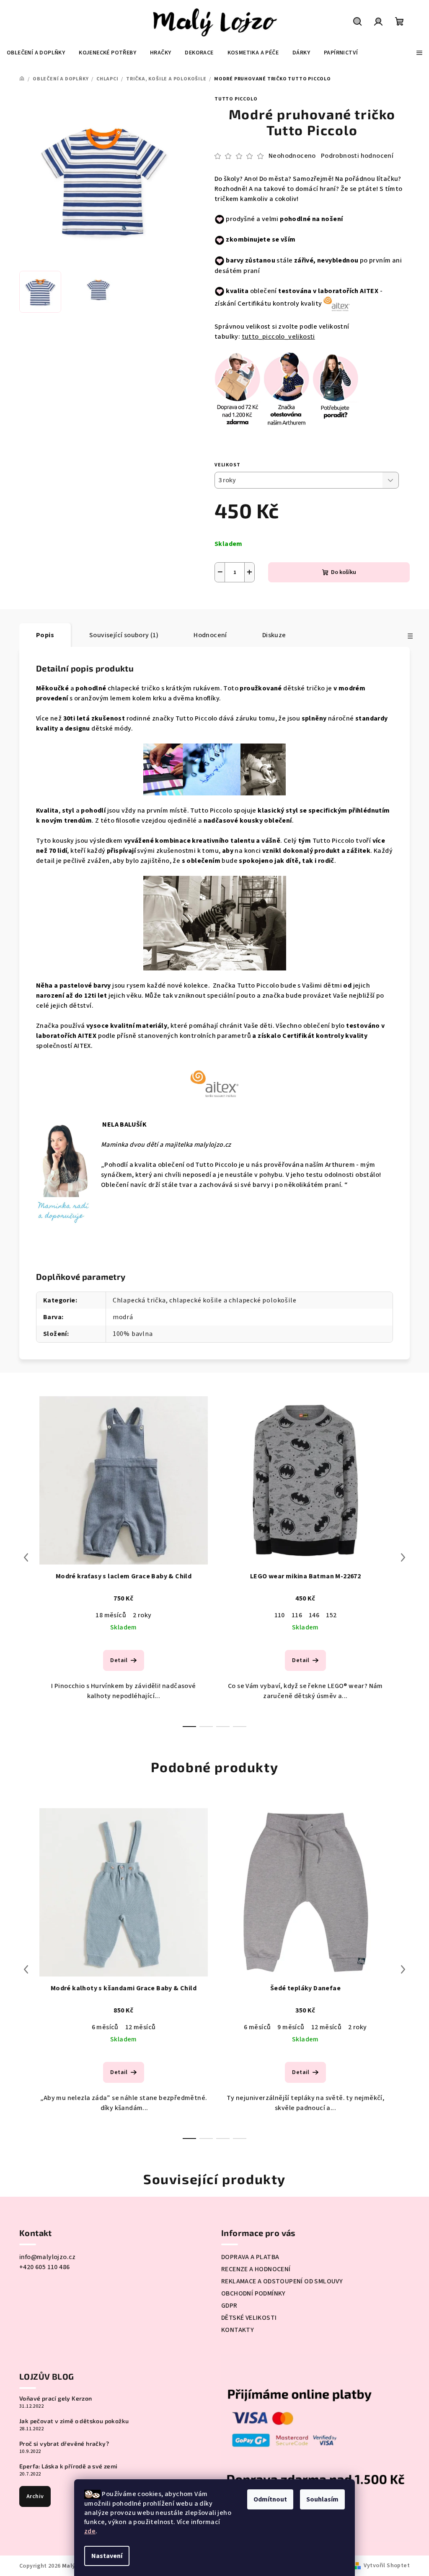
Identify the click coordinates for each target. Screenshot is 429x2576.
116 (297, 1615)
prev (26, 1557)
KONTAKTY (238, 2330)
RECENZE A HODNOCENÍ (256, 2269)
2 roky (142, 1615)
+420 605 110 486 (44, 2267)
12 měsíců (141, 2027)
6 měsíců (105, 2027)
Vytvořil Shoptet (387, 2566)
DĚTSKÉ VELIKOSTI (249, 2318)
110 (280, 1615)
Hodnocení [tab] (210, 635)
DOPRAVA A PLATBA (250, 2257)
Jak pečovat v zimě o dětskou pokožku (74, 2421)
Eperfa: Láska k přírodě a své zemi (68, 2466)
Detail (119, 1660)
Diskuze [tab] (274, 635)
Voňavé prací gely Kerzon (56, 2398)
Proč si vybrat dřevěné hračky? (64, 2444)
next (403, 1557)
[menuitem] (36, 53)
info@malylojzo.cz (48, 2257)
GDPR (229, 2306)
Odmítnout (270, 2499)
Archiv (35, 2496)
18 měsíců (111, 1615)
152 (331, 1615)
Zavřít (287, 602)
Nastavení (107, 2556)
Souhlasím (322, 2499)
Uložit (232, 602)
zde (90, 2531)
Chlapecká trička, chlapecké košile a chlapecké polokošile (205, 1300)
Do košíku (344, 572)
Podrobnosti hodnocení (357, 156)
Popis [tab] (45, 635)
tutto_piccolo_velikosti (278, 337)
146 (314, 1615)
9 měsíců (291, 2027)
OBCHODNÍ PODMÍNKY (253, 2293)
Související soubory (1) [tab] (124, 635)
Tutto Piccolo (236, 99)
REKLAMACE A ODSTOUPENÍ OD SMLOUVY (282, 2281)
